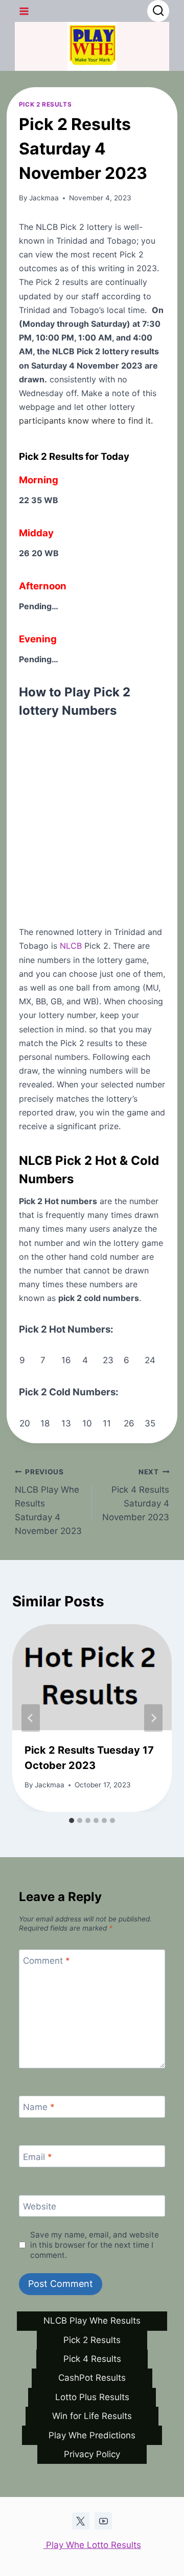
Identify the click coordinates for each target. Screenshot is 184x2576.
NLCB (71, 946)
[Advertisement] (92, 817)
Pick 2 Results (45, 104)
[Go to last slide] (31, 1718)
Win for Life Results (92, 2416)
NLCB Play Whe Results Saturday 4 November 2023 (48, 1502)
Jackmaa (44, 198)
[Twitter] (81, 2521)
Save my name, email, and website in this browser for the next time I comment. (95, 2245)
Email (38, 2157)
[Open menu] (24, 11)
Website (40, 2206)
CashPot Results (92, 2378)
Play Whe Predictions (92, 2435)
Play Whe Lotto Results (92, 2545)
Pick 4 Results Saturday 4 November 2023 (136, 1495)
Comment (47, 1961)
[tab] (72, 1820)
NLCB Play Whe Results (92, 2321)
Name (39, 2107)
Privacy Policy (92, 2454)
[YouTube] (103, 2521)
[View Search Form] (158, 11)
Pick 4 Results (92, 2359)
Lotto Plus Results (92, 2397)
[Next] (153, 1718)
